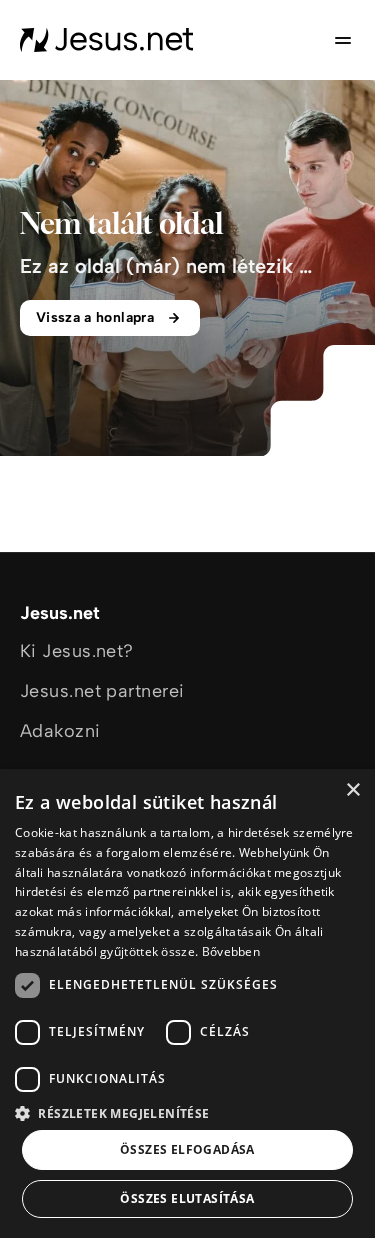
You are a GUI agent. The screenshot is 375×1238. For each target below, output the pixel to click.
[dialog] (187, 1003)
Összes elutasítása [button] (187, 1198)
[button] (187, 1112)
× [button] (352, 790)
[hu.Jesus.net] (107, 40)
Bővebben (231, 951)
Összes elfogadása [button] (187, 1149)
